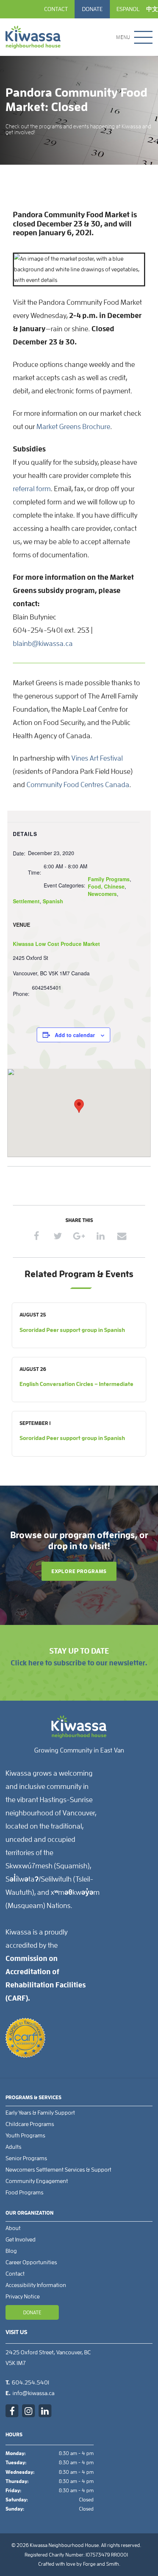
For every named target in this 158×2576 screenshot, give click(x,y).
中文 (152, 9)
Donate (92, 9)
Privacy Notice (23, 2297)
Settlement (26, 901)
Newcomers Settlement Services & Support (58, 2170)
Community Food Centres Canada (78, 785)
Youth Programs (25, 2136)
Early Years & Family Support (40, 2113)
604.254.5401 (30, 2383)
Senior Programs (26, 2158)
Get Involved (21, 2240)
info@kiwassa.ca (33, 2393)
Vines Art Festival (97, 758)
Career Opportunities (31, 2262)
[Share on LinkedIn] (100, 1236)
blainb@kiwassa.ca (43, 643)
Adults (13, 2147)
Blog (11, 2251)
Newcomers (102, 894)
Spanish (53, 901)
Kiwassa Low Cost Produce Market (56, 944)
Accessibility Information (36, 2285)
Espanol (128, 9)
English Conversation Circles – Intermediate (76, 1384)
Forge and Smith (101, 2564)
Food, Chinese (106, 886)
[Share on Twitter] (58, 1236)
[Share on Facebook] (37, 1236)
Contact (56, 9)
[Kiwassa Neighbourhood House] (33, 37)
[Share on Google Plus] (79, 1236)
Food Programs (24, 2193)
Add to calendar (75, 1035)
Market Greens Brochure (73, 426)
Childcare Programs (30, 2124)
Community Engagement (37, 2181)
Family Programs (109, 879)
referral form (32, 489)
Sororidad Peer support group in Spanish (72, 1330)
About (13, 2228)
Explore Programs (79, 1571)
